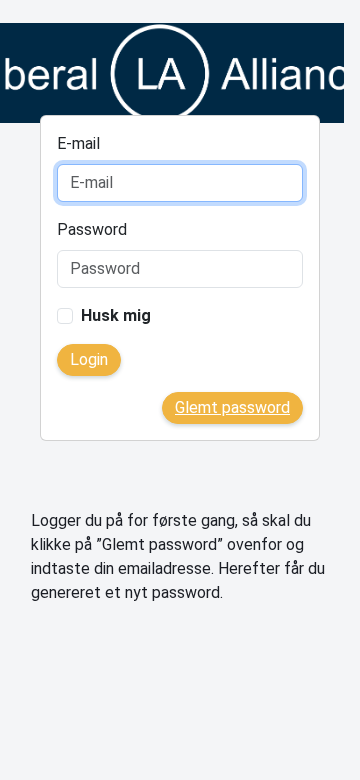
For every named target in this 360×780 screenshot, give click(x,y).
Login (89, 359)
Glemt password (232, 407)
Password (92, 229)
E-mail (78, 143)
